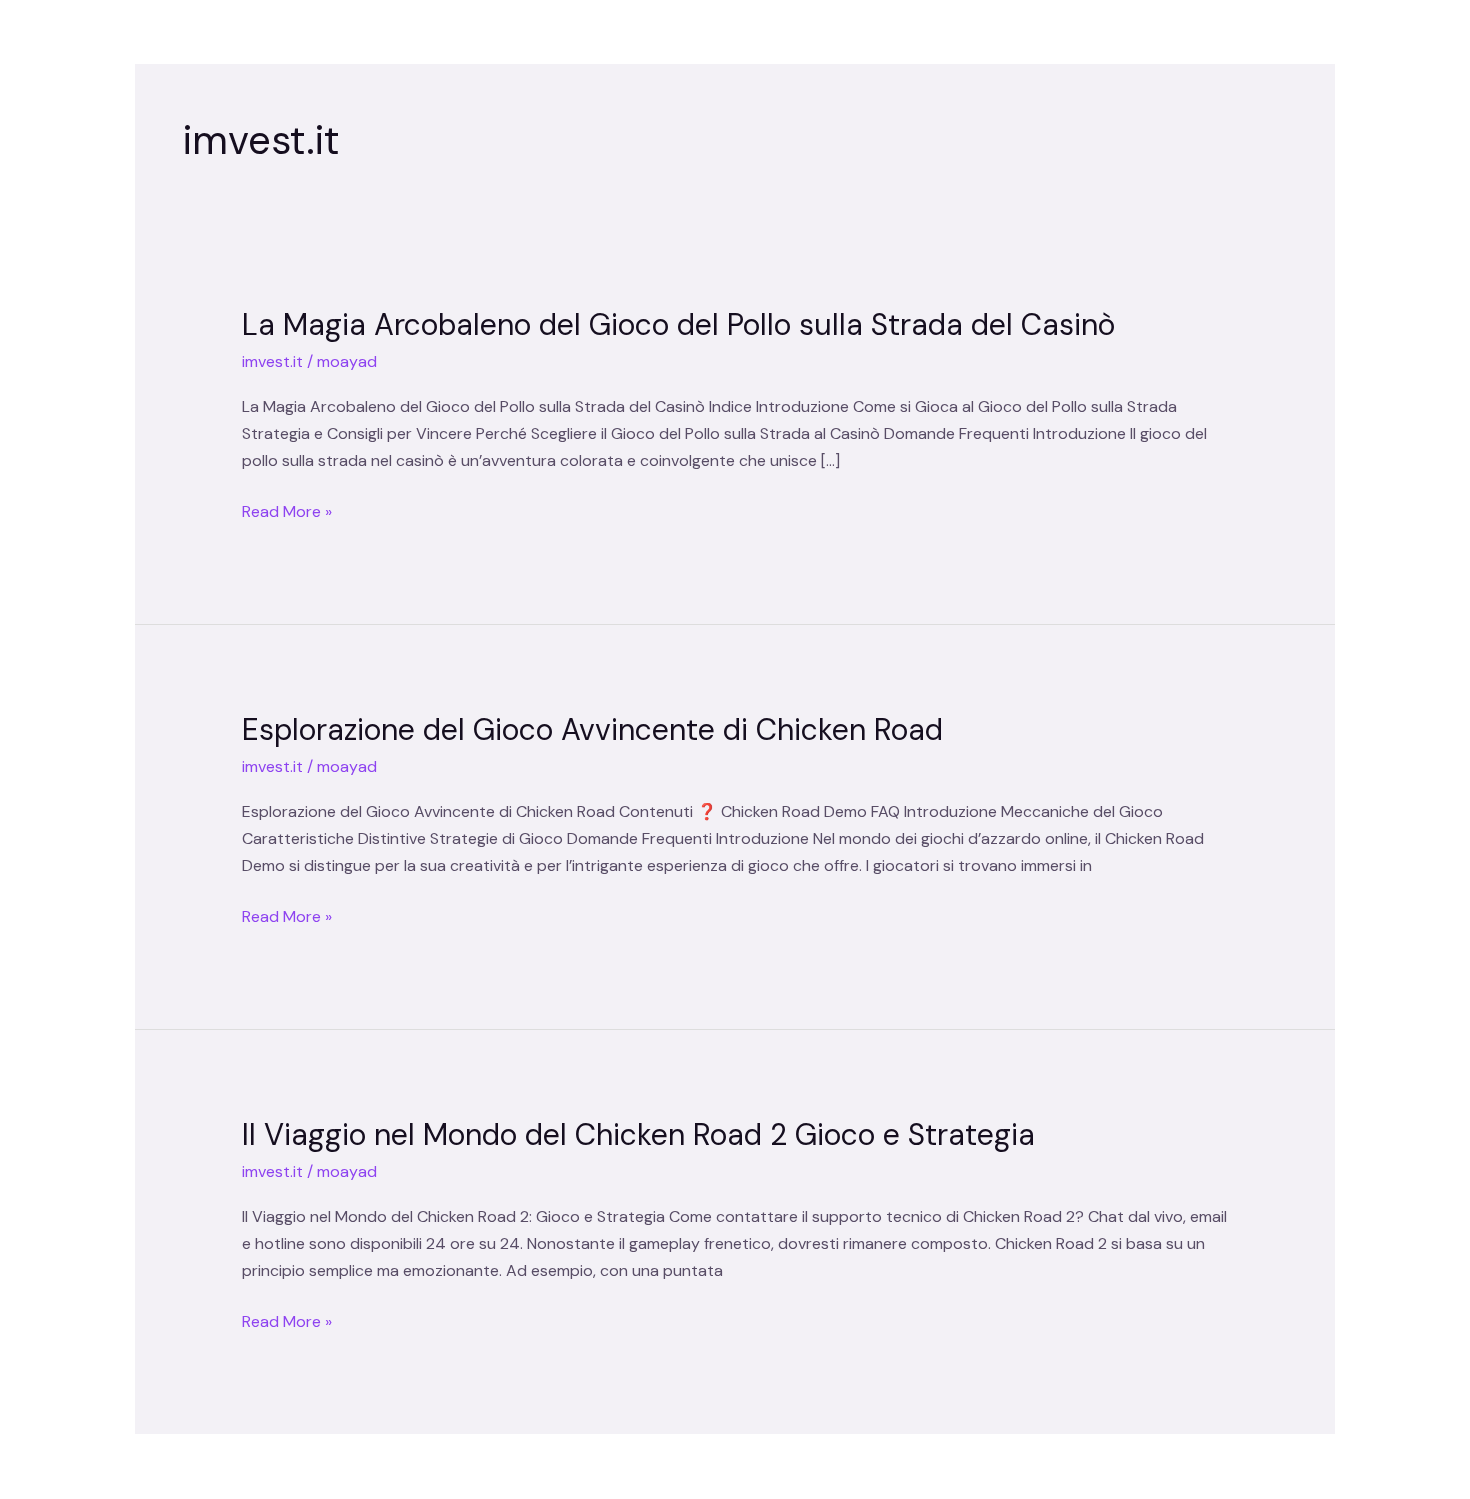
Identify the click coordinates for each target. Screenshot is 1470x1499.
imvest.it (272, 361)
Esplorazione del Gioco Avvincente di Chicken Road (592, 729)
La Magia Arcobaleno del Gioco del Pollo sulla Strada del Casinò (678, 324)
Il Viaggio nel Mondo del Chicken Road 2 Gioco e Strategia (638, 1134)
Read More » (287, 511)
